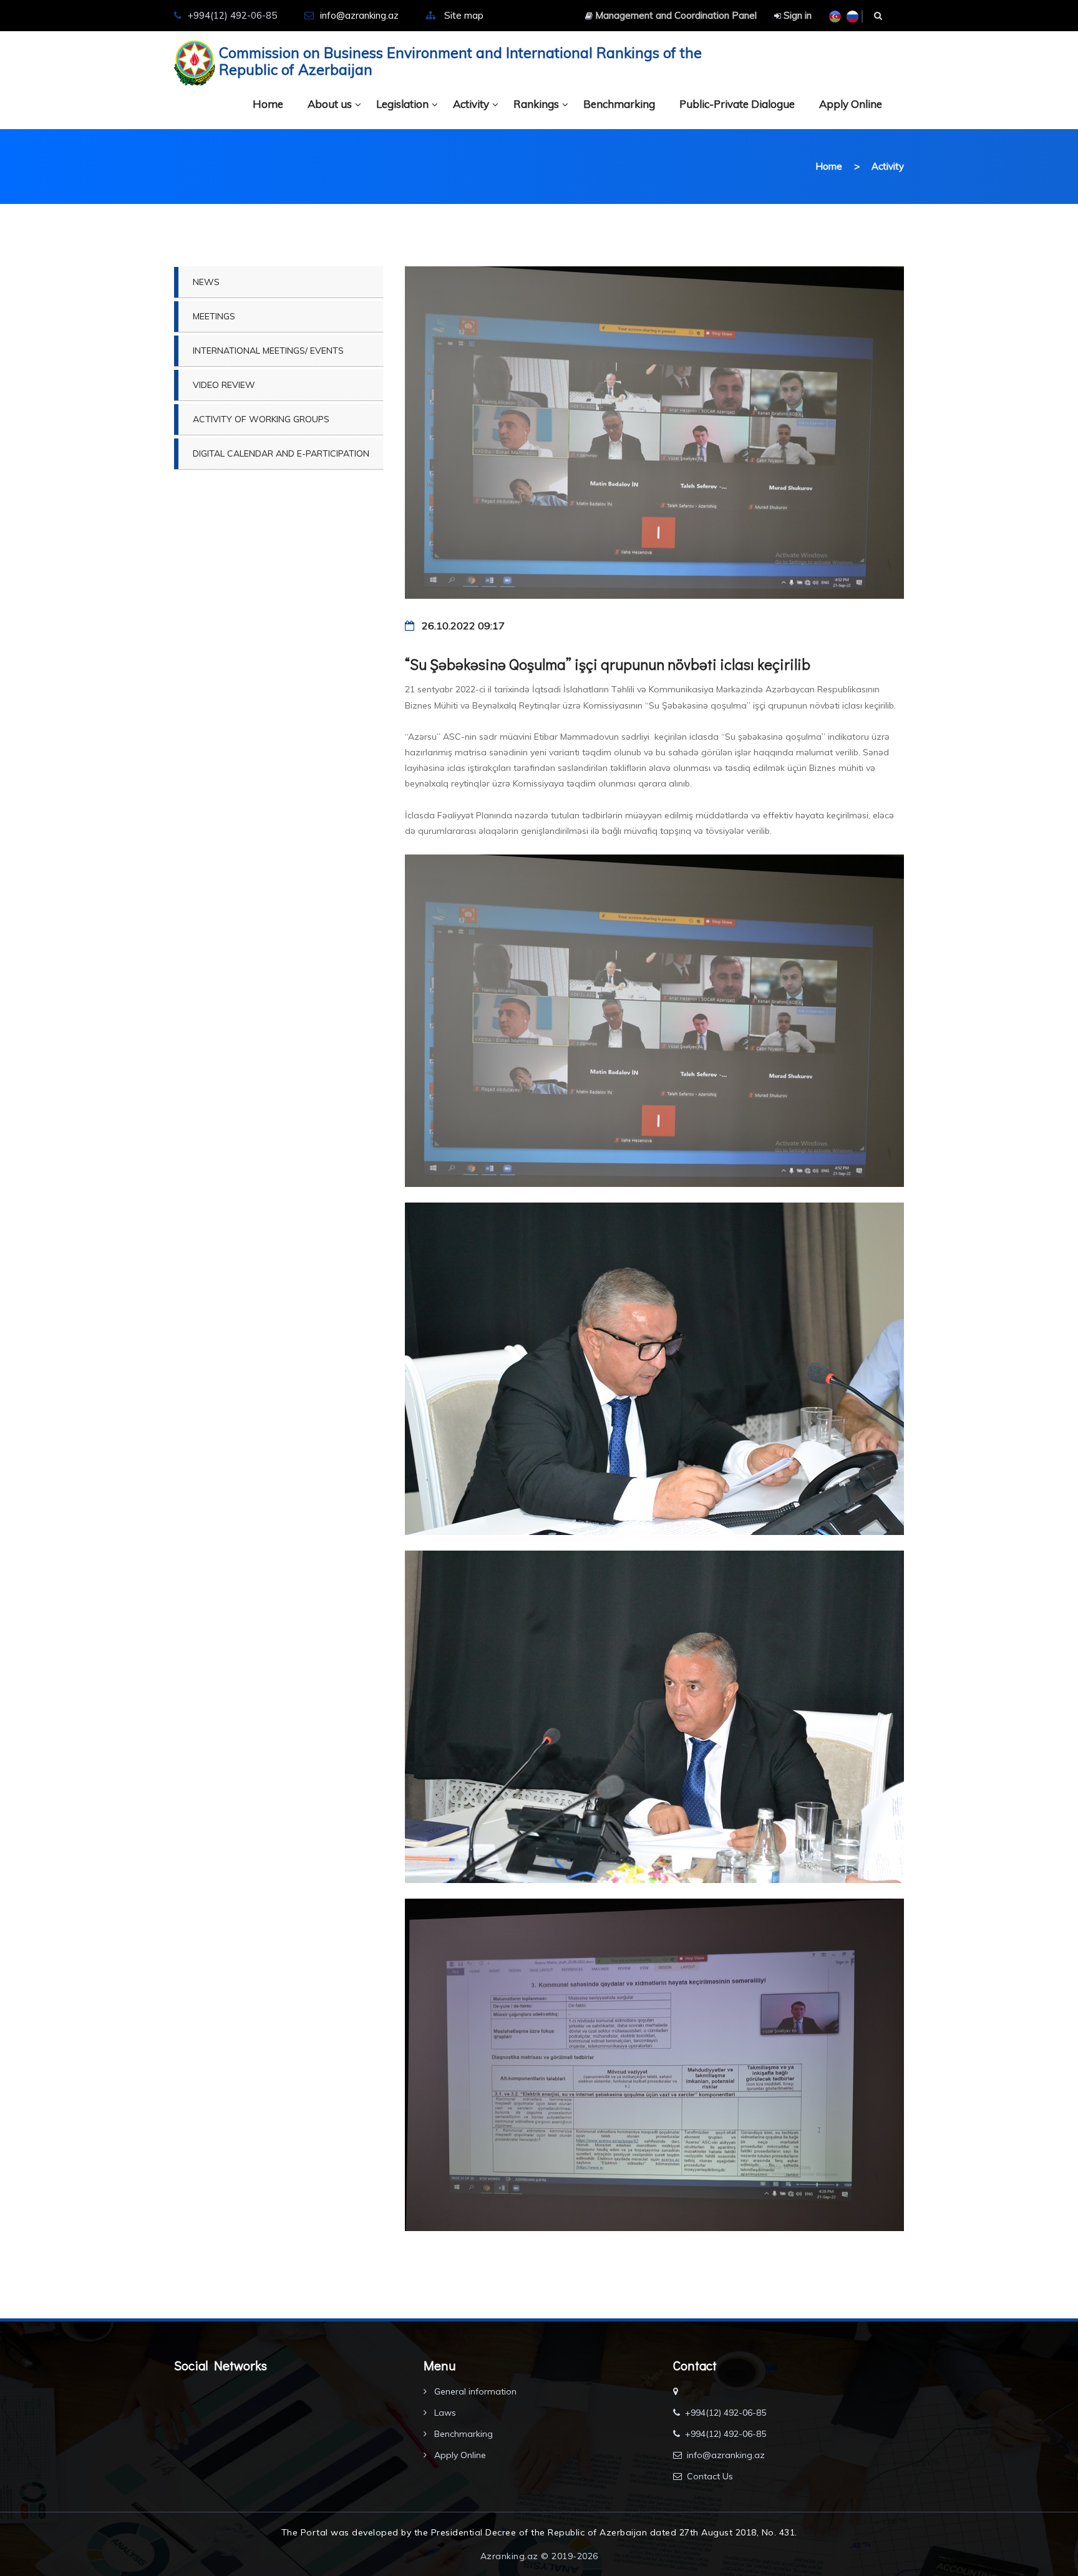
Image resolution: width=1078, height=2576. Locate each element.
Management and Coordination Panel (675, 15)
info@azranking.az (359, 15)
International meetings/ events (268, 351)
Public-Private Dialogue (737, 104)
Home (268, 104)
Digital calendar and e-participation (281, 453)
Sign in (796, 15)
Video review (224, 385)
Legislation (402, 104)
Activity (471, 104)
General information (474, 2391)
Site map (464, 15)
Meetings (214, 316)
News (206, 282)
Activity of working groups (261, 419)
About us (330, 104)
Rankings (536, 104)
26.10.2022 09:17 (462, 626)
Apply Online (851, 104)
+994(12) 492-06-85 (726, 2413)
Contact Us (710, 2476)
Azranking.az (509, 2556)
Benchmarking (619, 104)
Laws (444, 2413)
